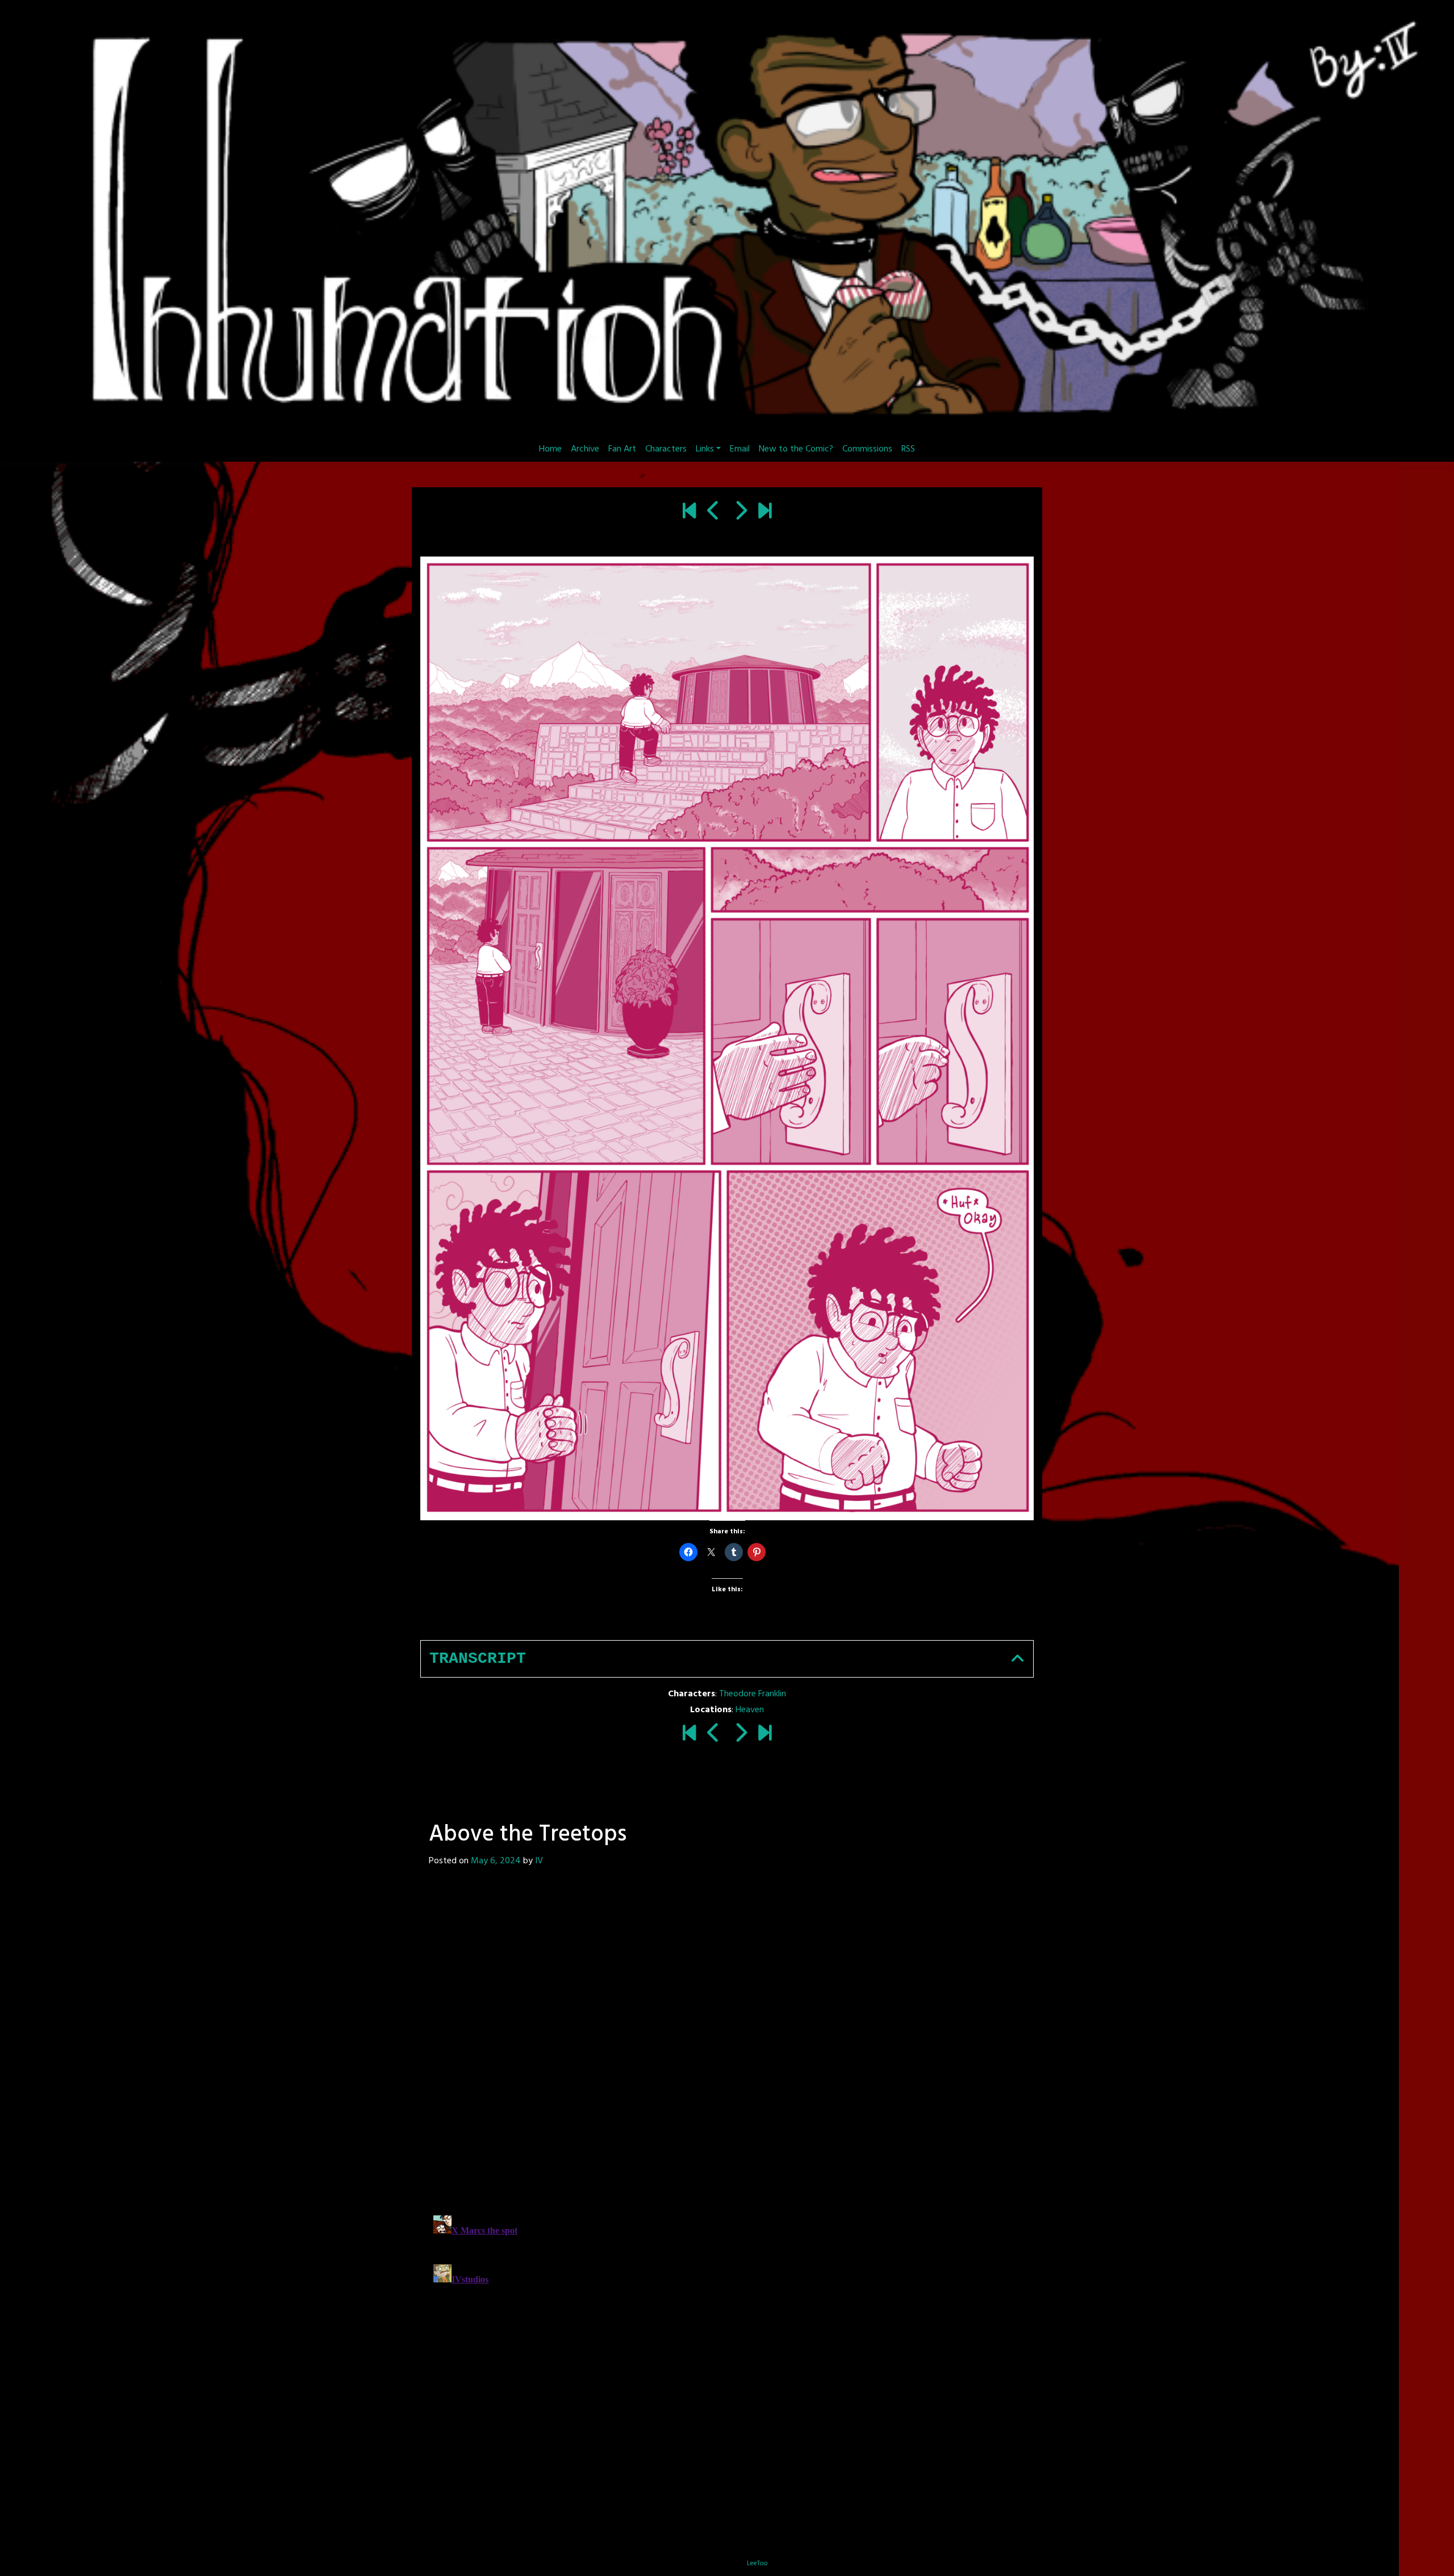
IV (539, 1861)
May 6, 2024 (496, 1861)
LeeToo (757, 2564)
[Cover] (689, 512)
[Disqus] (619, 2040)
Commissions (867, 449)
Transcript (478, 1659)
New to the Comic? (796, 449)
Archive (585, 449)
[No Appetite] (765, 512)
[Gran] (740, 512)
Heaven (750, 1710)
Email (740, 449)
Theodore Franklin (753, 1694)
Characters (666, 449)
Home (550, 449)
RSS (908, 449)
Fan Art (622, 449)
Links (705, 449)
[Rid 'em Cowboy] (714, 512)
